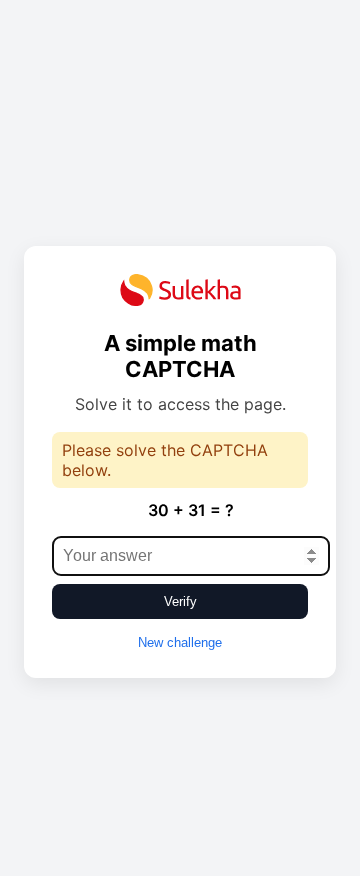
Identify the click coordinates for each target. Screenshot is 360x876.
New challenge (180, 642)
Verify (180, 601)
